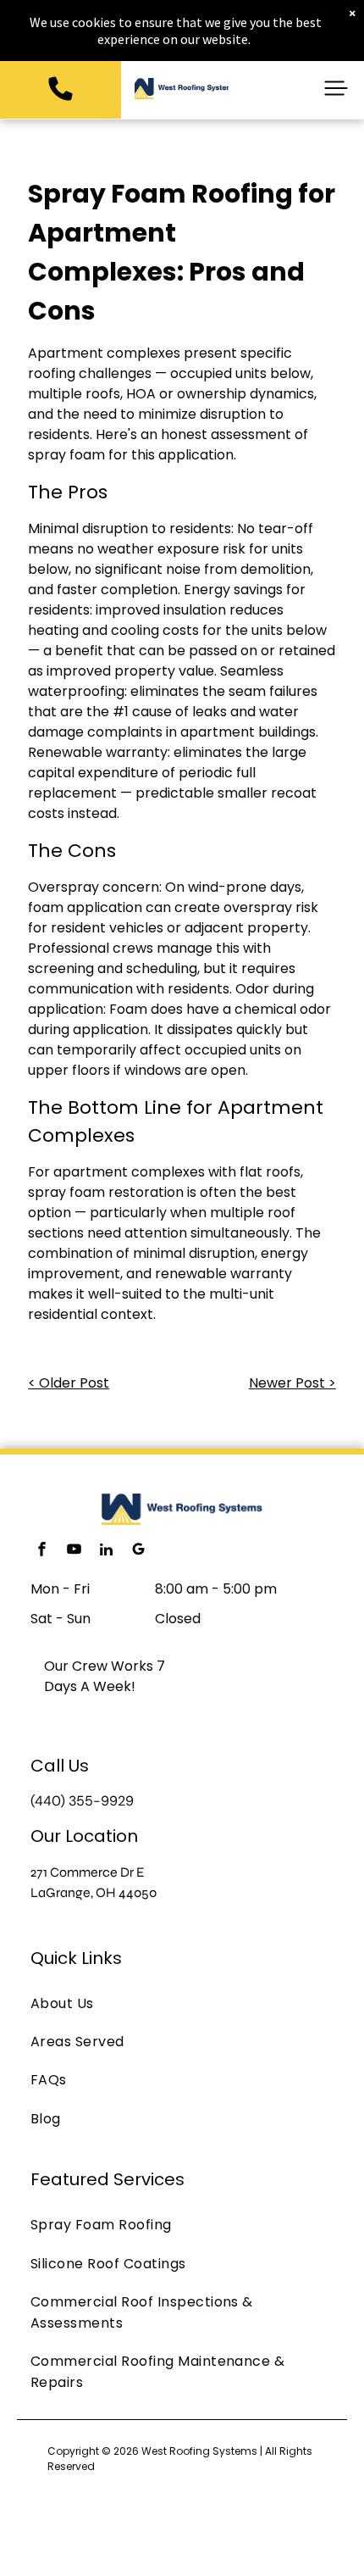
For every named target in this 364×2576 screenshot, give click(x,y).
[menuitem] (182, 2003)
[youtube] (74, 1552)
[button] (336, 88)
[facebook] (41, 1552)
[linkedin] (106, 1552)
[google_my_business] (138, 1552)
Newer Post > (292, 1383)
